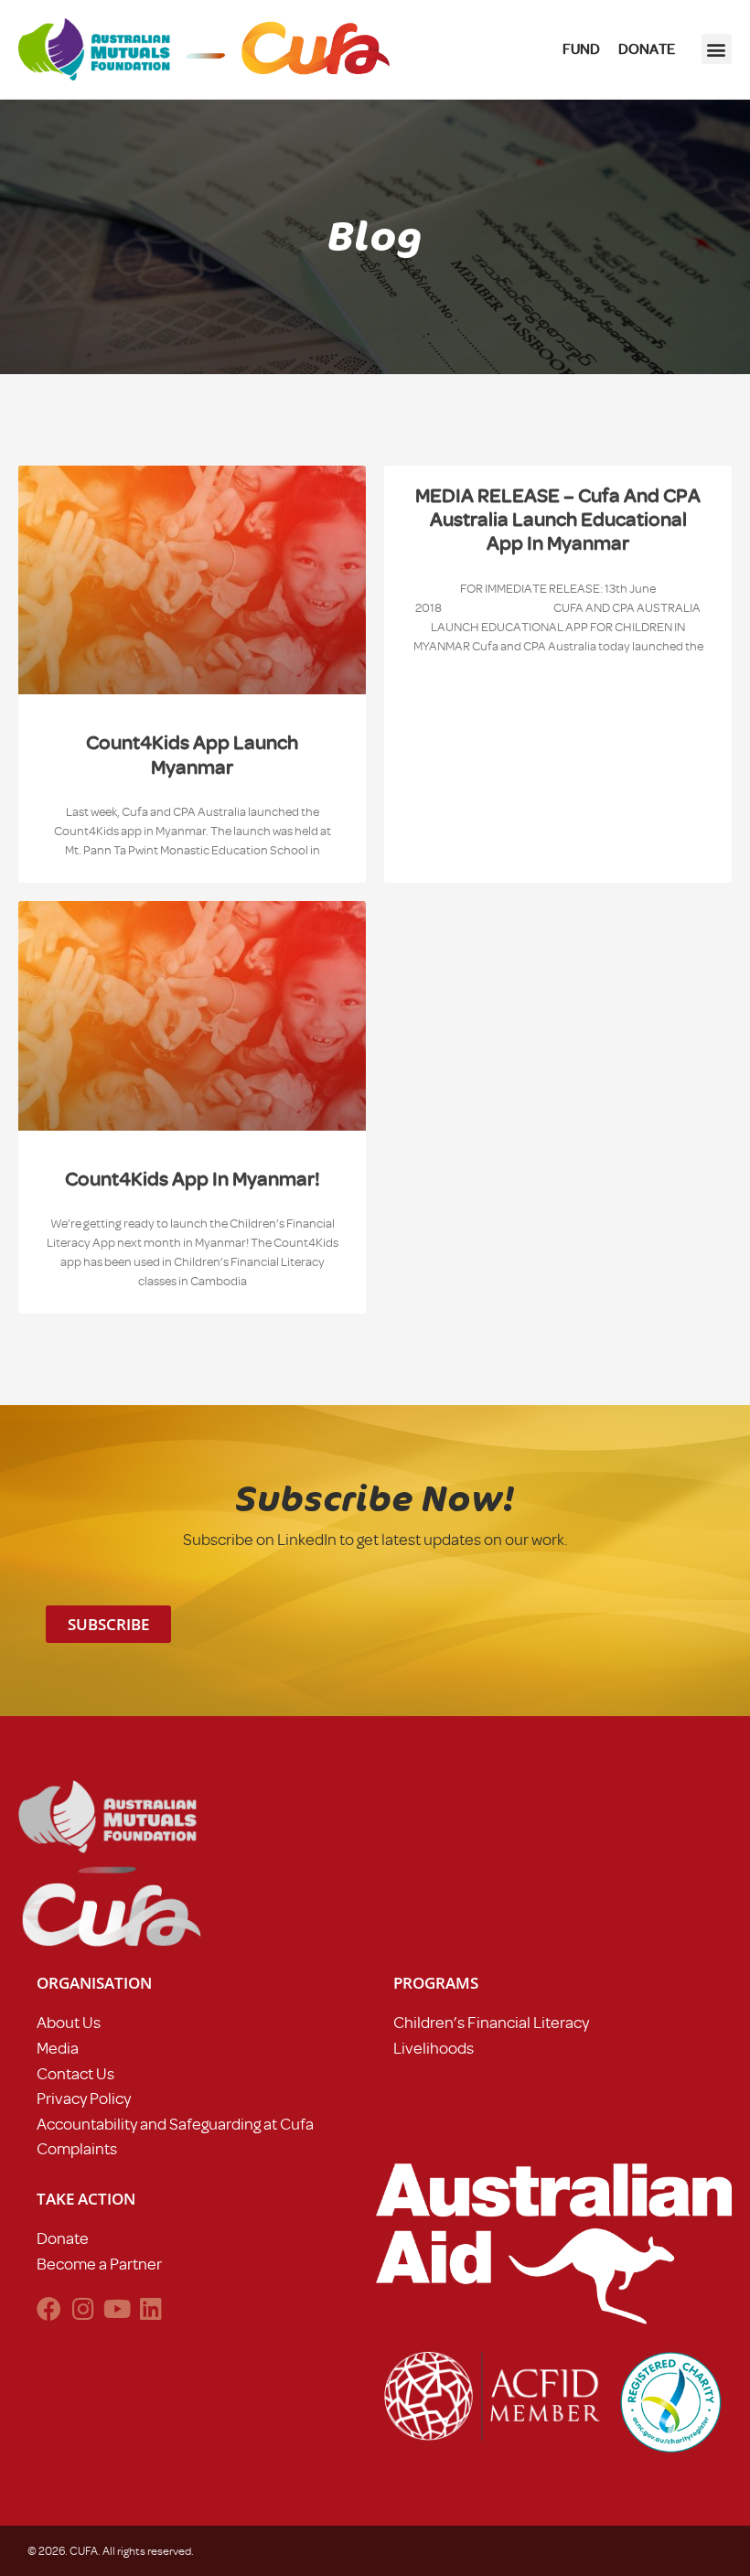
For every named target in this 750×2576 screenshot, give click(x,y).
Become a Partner (99, 2264)
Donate (63, 2238)
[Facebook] (49, 2308)
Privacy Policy (84, 2098)
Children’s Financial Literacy (491, 2023)
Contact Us (75, 2074)
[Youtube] (117, 2308)
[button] (717, 49)
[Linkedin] (150, 2308)
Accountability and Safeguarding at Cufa (175, 2124)
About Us (69, 2023)
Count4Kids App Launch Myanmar (192, 754)
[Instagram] (83, 2308)
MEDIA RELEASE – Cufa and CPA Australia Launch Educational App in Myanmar (558, 520)
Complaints (77, 2149)
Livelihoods (434, 2048)
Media (58, 2048)
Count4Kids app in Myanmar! (193, 1179)
